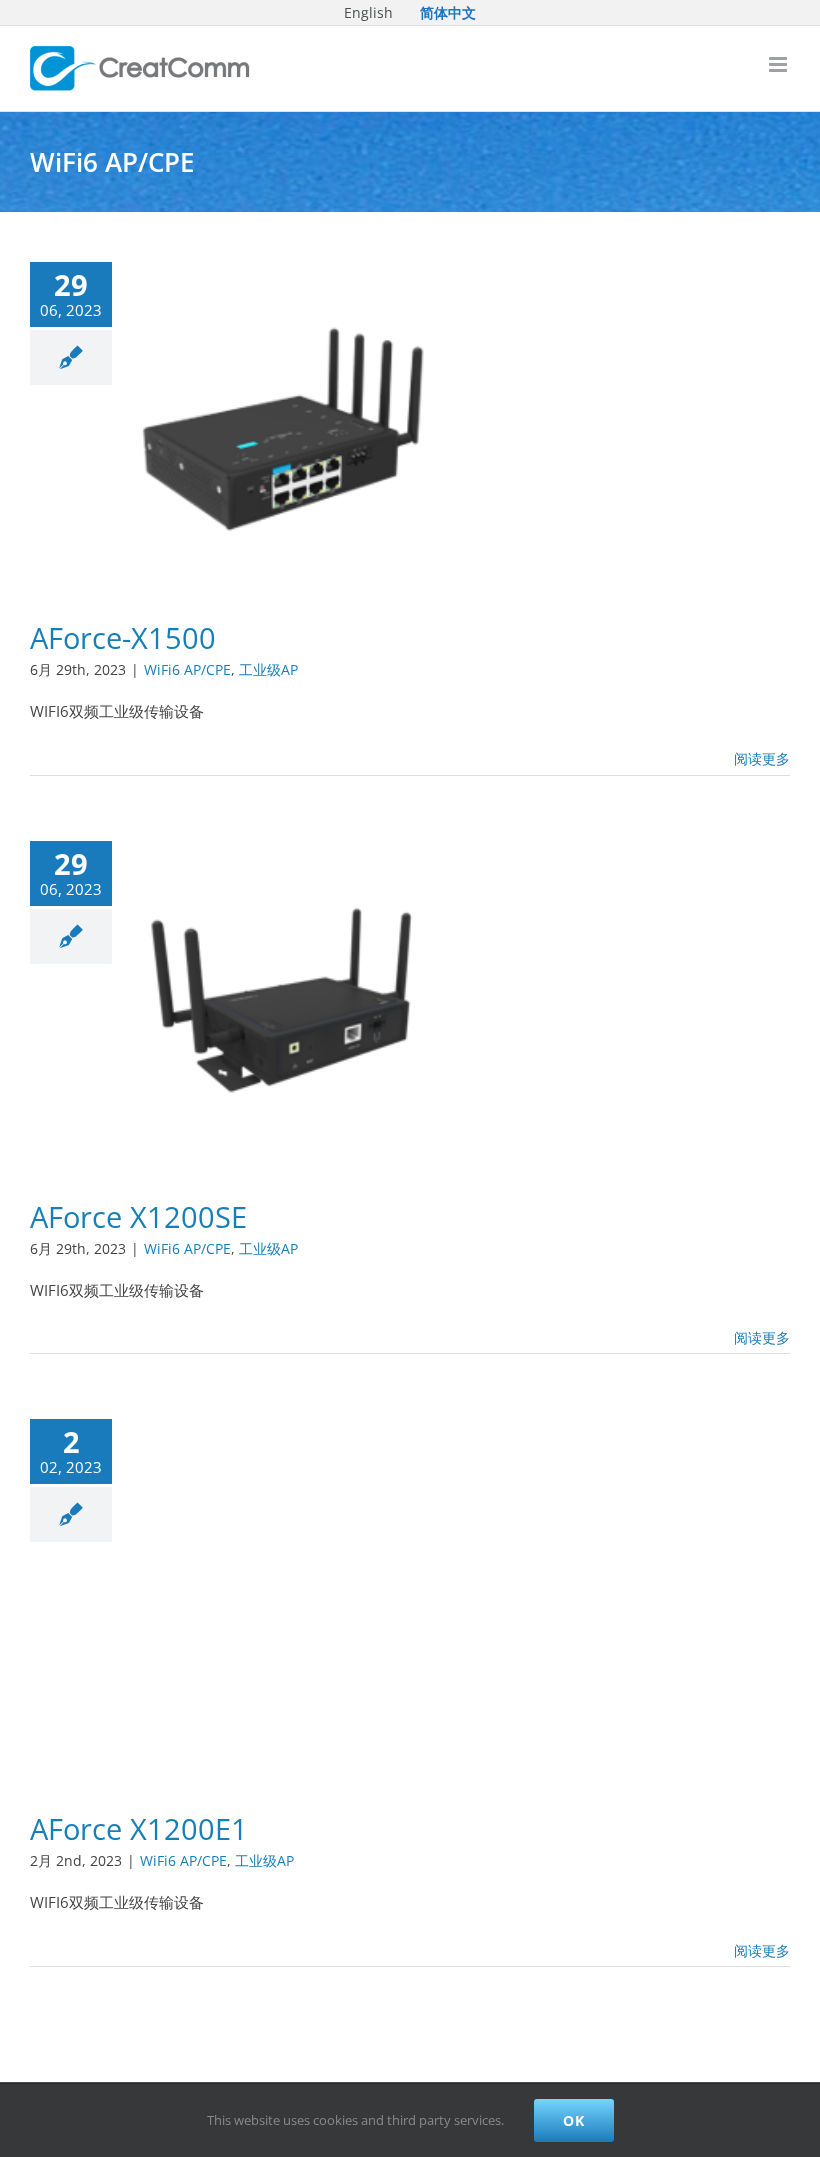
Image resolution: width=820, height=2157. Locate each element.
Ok (574, 2120)
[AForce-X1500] (289, 422)
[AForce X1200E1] (289, 1596)
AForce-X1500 (123, 638)
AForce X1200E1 (139, 1829)
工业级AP (268, 669)
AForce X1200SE (138, 1217)
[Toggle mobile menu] (779, 64)
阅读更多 (762, 758)
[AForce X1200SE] (289, 1001)
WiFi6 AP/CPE (187, 669)
